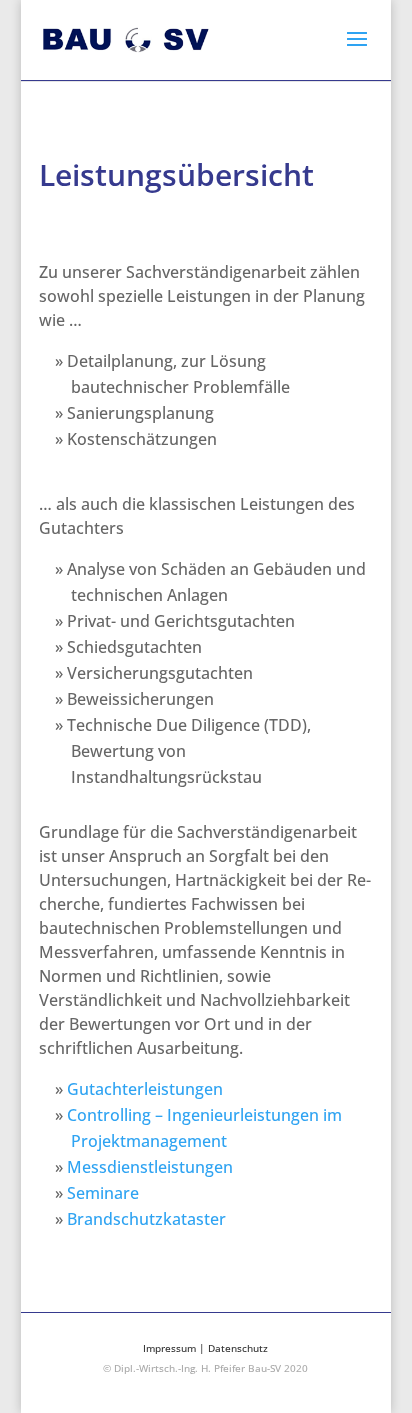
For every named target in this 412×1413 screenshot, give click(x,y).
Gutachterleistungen (145, 1089)
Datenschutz (238, 1348)
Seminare (103, 1193)
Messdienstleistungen (150, 1167)
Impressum (169, 1348)
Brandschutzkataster (146, 1219)
